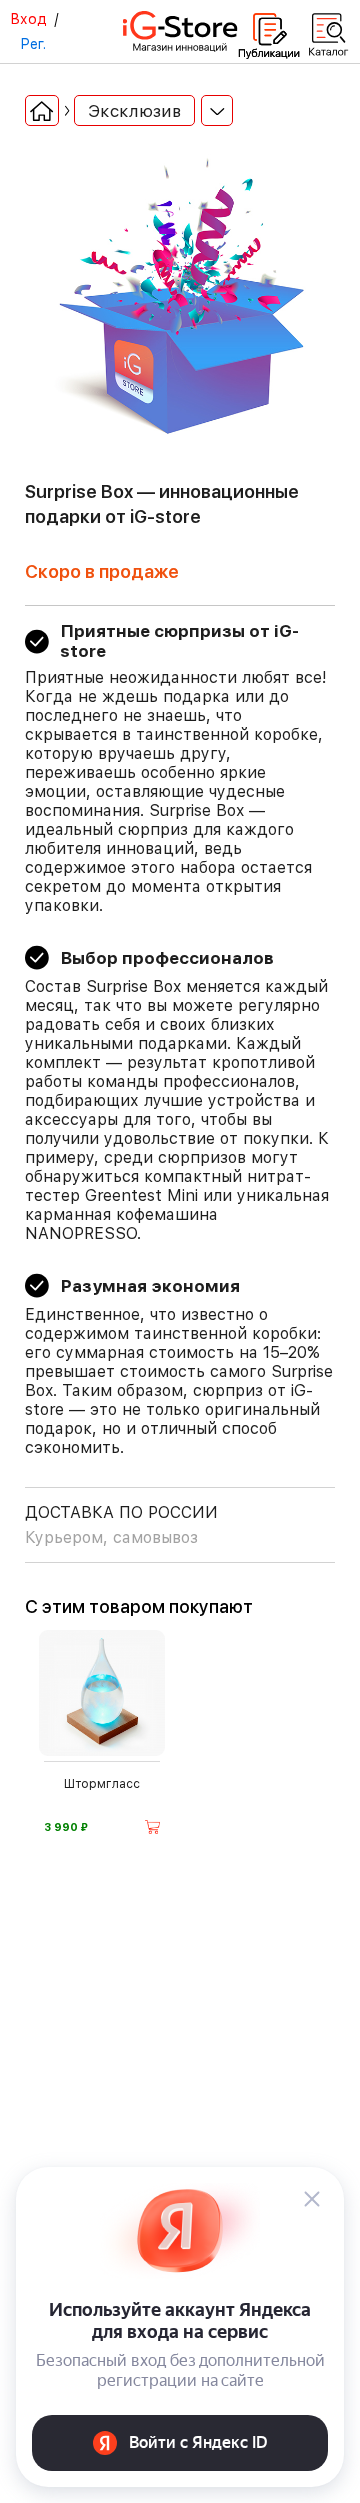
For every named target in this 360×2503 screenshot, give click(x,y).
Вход (28, 19)
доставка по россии (121, 1524)
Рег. (33, 44)
